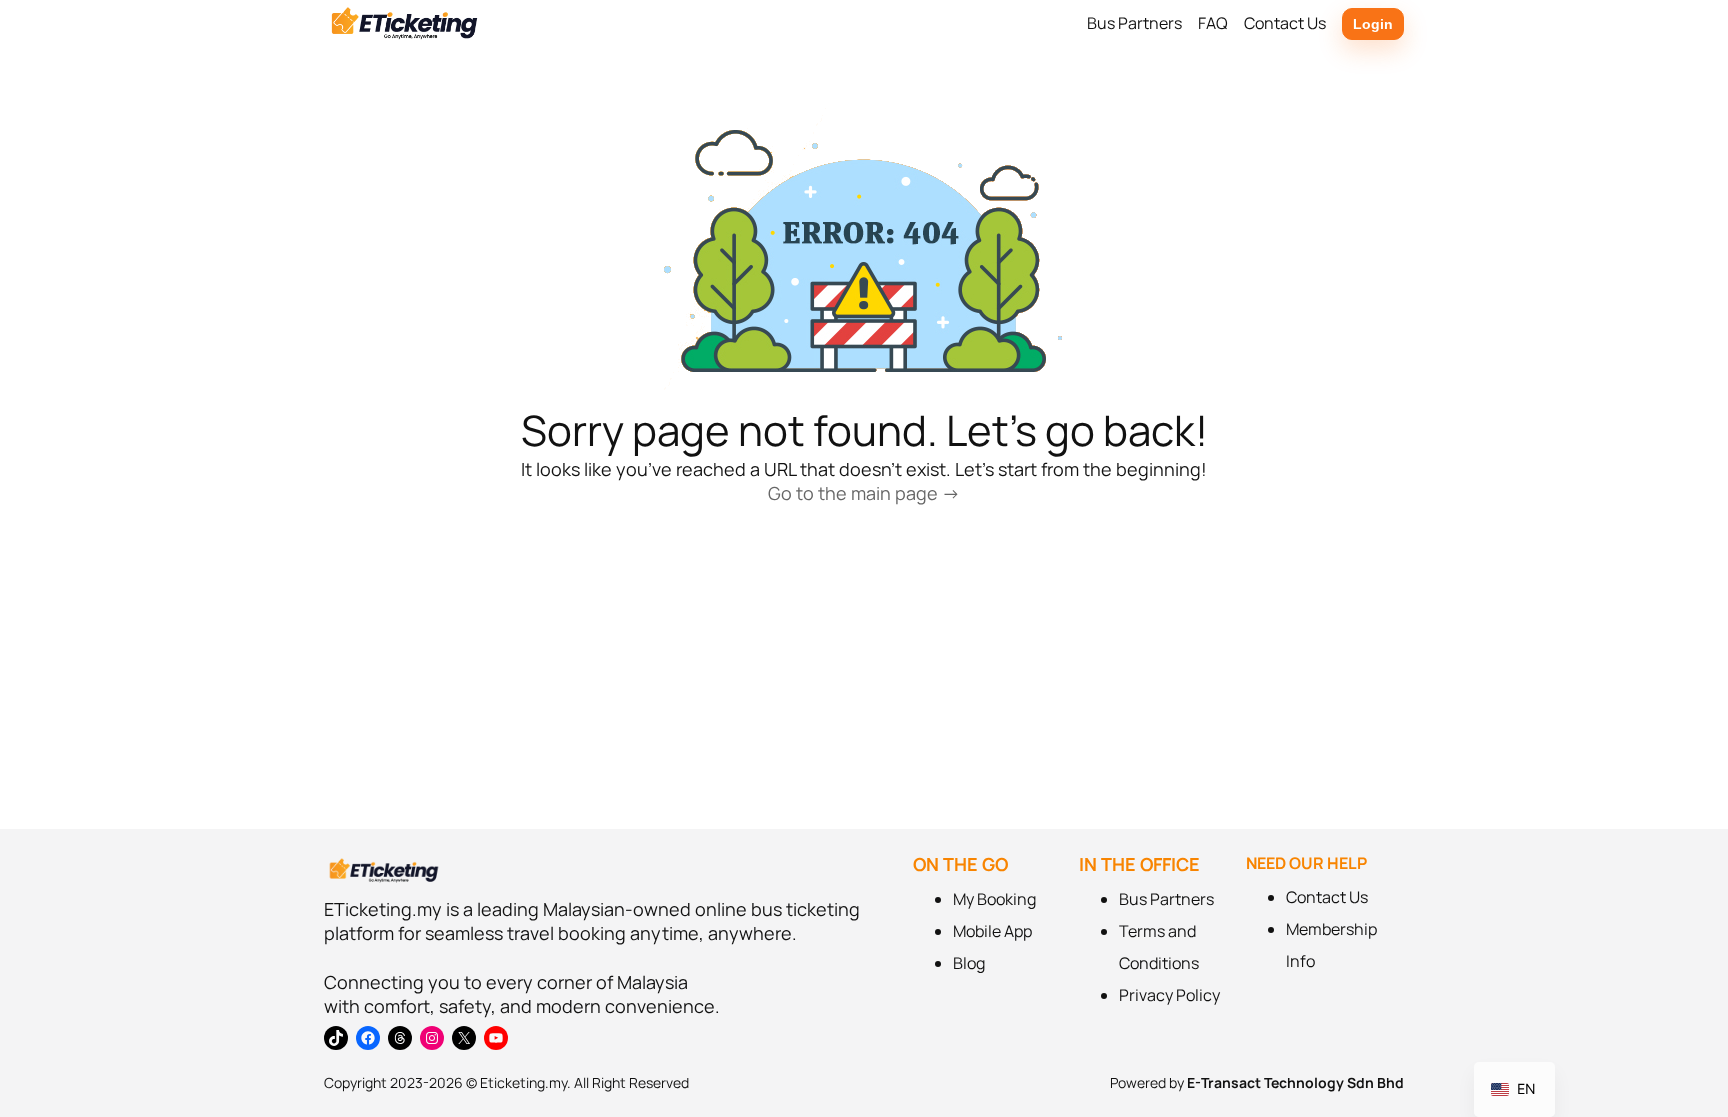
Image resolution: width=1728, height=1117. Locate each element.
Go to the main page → (864, 493)
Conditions (1159, 963)
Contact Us (1327, 897)
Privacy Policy (1169, 995)
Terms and (1157, 931)
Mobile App (992, 931)
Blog (969, 963)
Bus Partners (1166, 899)
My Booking (994, 899)
